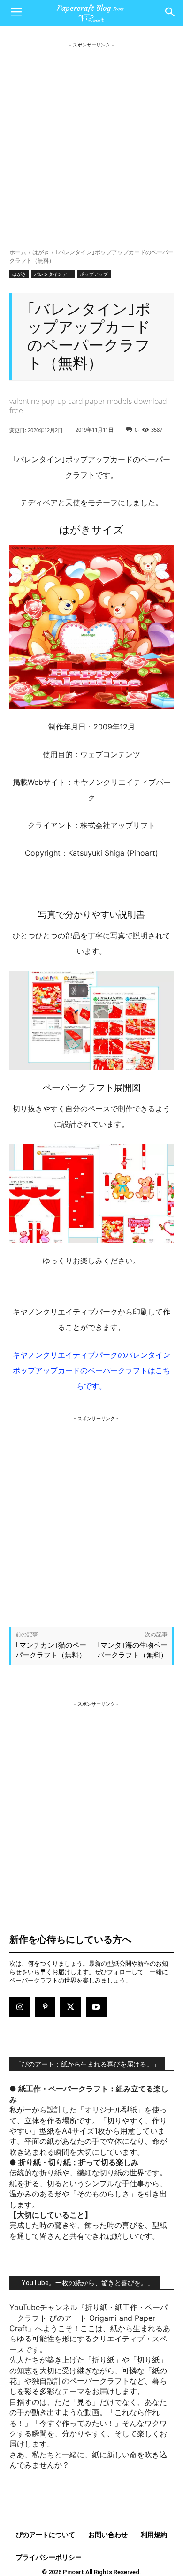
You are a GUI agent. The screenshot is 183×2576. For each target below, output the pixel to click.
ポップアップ (94, 274)
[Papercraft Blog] (91, 13)
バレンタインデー (53, 274)
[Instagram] (20, 2007)
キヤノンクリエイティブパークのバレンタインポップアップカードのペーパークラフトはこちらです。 (91, 1370)
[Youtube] (96, 2007)
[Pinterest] (45, 2007)
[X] (70, 2007)
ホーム (18, 252)
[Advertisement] (91, 141)
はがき (41, 252)
